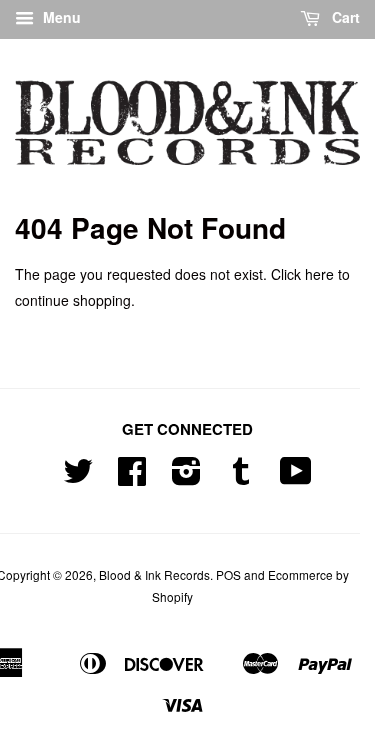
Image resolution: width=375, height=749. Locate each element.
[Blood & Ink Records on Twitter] (78, 477)
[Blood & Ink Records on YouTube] (296, 477)
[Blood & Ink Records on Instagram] (186, 477)
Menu (60, 17)
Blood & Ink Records (154, 574)
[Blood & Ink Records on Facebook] (132, 477)
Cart (344, 17)
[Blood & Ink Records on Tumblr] (241, 477)
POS (228, 574)
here (319, 274)
